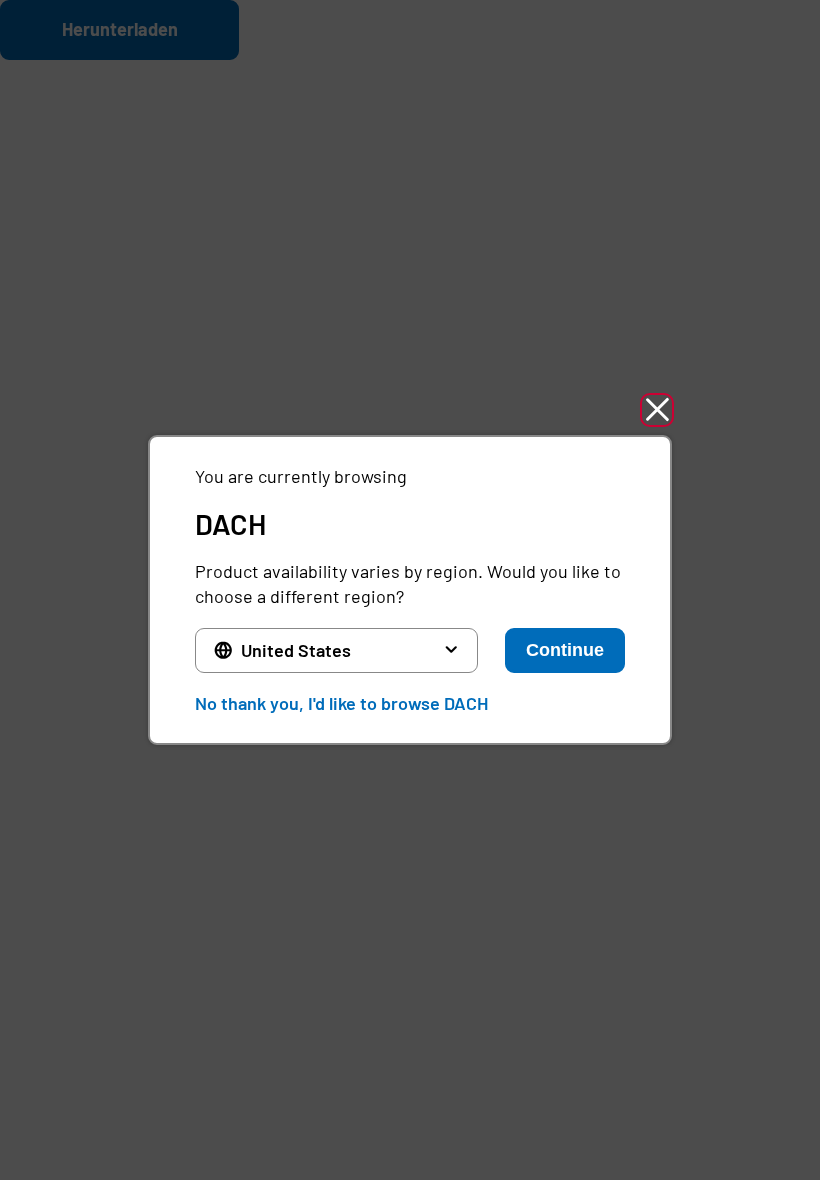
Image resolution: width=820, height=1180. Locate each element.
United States (296, 650)
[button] (657, 410)
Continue (565, 650)
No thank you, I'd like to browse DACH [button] (341, 703)
